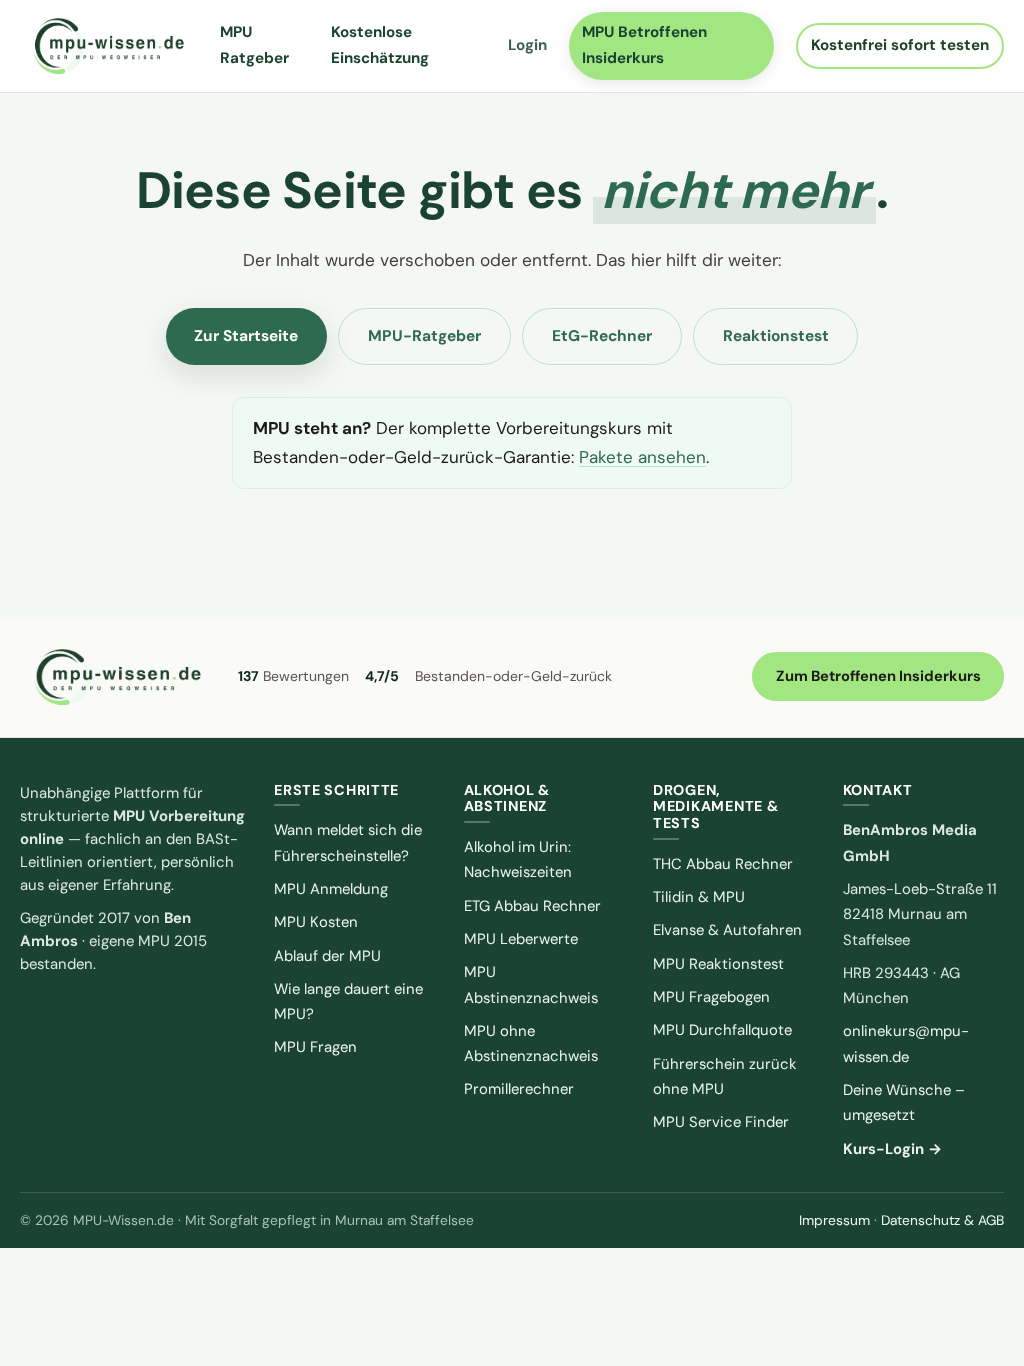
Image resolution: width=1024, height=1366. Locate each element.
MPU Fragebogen (711, 997)
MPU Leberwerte (521, 939)
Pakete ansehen (642, 457)
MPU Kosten (316, 922)
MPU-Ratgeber (424, 336)
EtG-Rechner (602, 336)
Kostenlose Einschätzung (380, 45)
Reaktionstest (776, 336)
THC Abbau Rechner (723, 864)
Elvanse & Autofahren (727, 930)
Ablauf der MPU (327, 956)
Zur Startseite (246, 336)
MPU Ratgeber (254, 45)
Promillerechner (519, 1089)
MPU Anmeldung (331, 889)
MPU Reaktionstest (718, 964)
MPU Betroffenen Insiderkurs (644, 45)
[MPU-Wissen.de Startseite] (108, 46)
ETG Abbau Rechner (532, 906)
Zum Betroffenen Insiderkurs (878, 676)
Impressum (834, 1220)
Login (527, 45)
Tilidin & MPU (699, 897)
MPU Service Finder (721, 1122)
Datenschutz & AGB (942, 1220)
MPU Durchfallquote (722, 1030)
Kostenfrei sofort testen (900, 45)
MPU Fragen (315, 1047)
